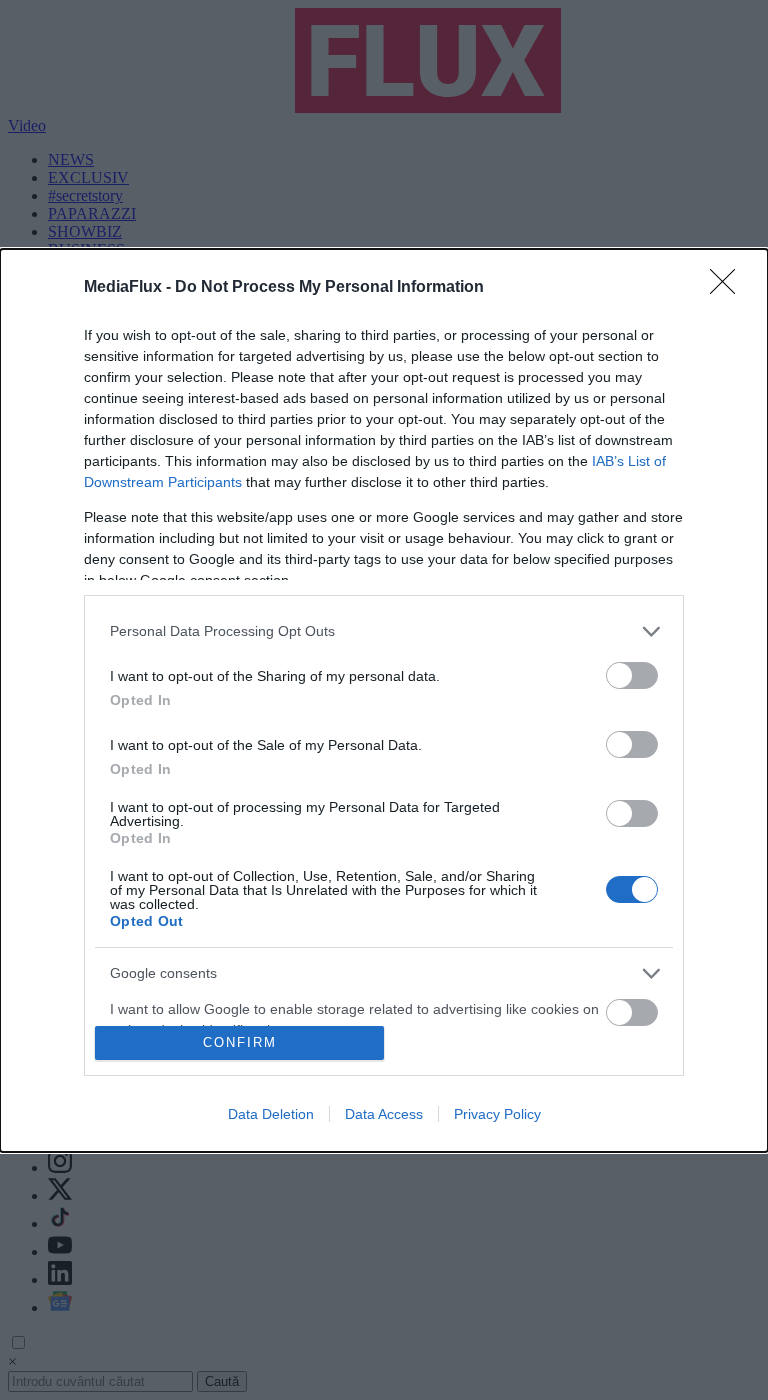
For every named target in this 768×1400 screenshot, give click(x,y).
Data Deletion (271, 1114)
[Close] (729, 288)
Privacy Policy (497, 1114)
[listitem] (384, 631)
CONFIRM (240, 1042)
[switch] (632, 675)
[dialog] (384, 700)
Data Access (384, 1114)
